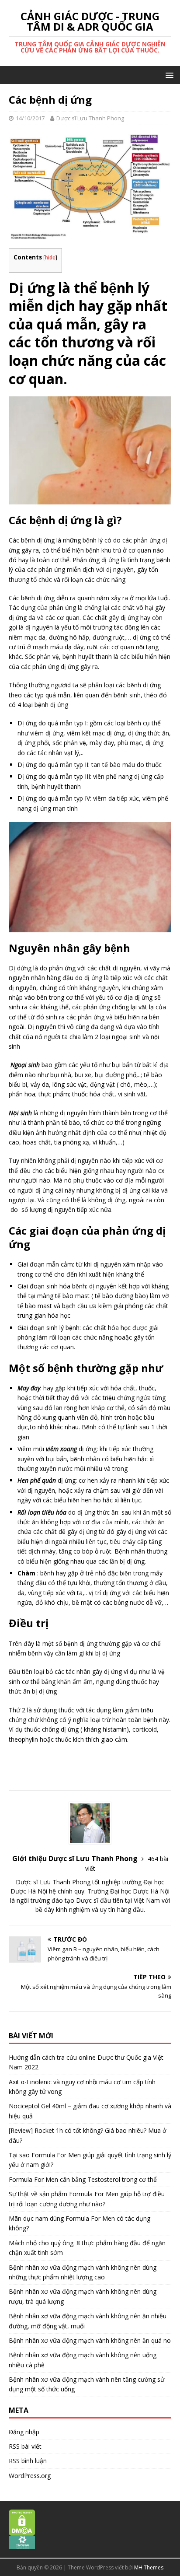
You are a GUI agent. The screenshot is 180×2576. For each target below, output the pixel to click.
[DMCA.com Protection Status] (22, 2531)
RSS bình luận (28, 2461)
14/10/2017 (30, 118)
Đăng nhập (24, 2432)
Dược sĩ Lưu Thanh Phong (90, 118)
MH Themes (149, 2567)
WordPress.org (30, 2476)
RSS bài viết (25, 2446)
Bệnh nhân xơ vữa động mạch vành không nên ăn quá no (90, 2340)
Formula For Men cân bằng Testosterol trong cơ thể (83, 2179)
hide (50, 257)
